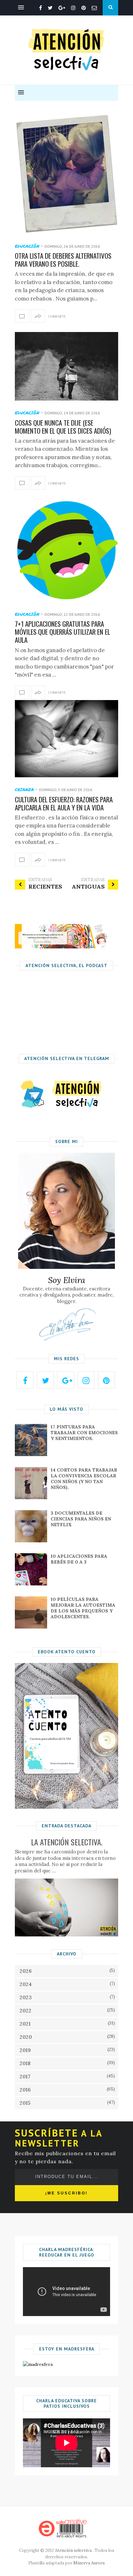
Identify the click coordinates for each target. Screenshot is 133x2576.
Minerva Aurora (89, 2563)
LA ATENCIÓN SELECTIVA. (67, 1842)
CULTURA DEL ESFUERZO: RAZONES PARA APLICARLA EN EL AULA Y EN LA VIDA (64, 803)
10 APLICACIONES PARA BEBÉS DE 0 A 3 (79, 1559)
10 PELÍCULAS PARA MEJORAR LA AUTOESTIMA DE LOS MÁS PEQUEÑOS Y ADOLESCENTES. (83, 1608)
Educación (27, 246)
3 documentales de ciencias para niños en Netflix (81, 1519)
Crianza (24, 789)
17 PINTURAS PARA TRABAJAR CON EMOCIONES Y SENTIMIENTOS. (84, 1433)
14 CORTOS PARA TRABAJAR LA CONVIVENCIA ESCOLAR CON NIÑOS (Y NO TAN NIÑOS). (84, 1479)
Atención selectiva (73, 2550)
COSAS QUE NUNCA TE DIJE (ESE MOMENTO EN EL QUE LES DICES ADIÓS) (63, 427)
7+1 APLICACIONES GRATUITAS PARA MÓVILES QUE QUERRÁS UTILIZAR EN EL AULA (62, 632)
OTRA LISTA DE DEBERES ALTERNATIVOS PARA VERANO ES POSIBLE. (63, 260)
